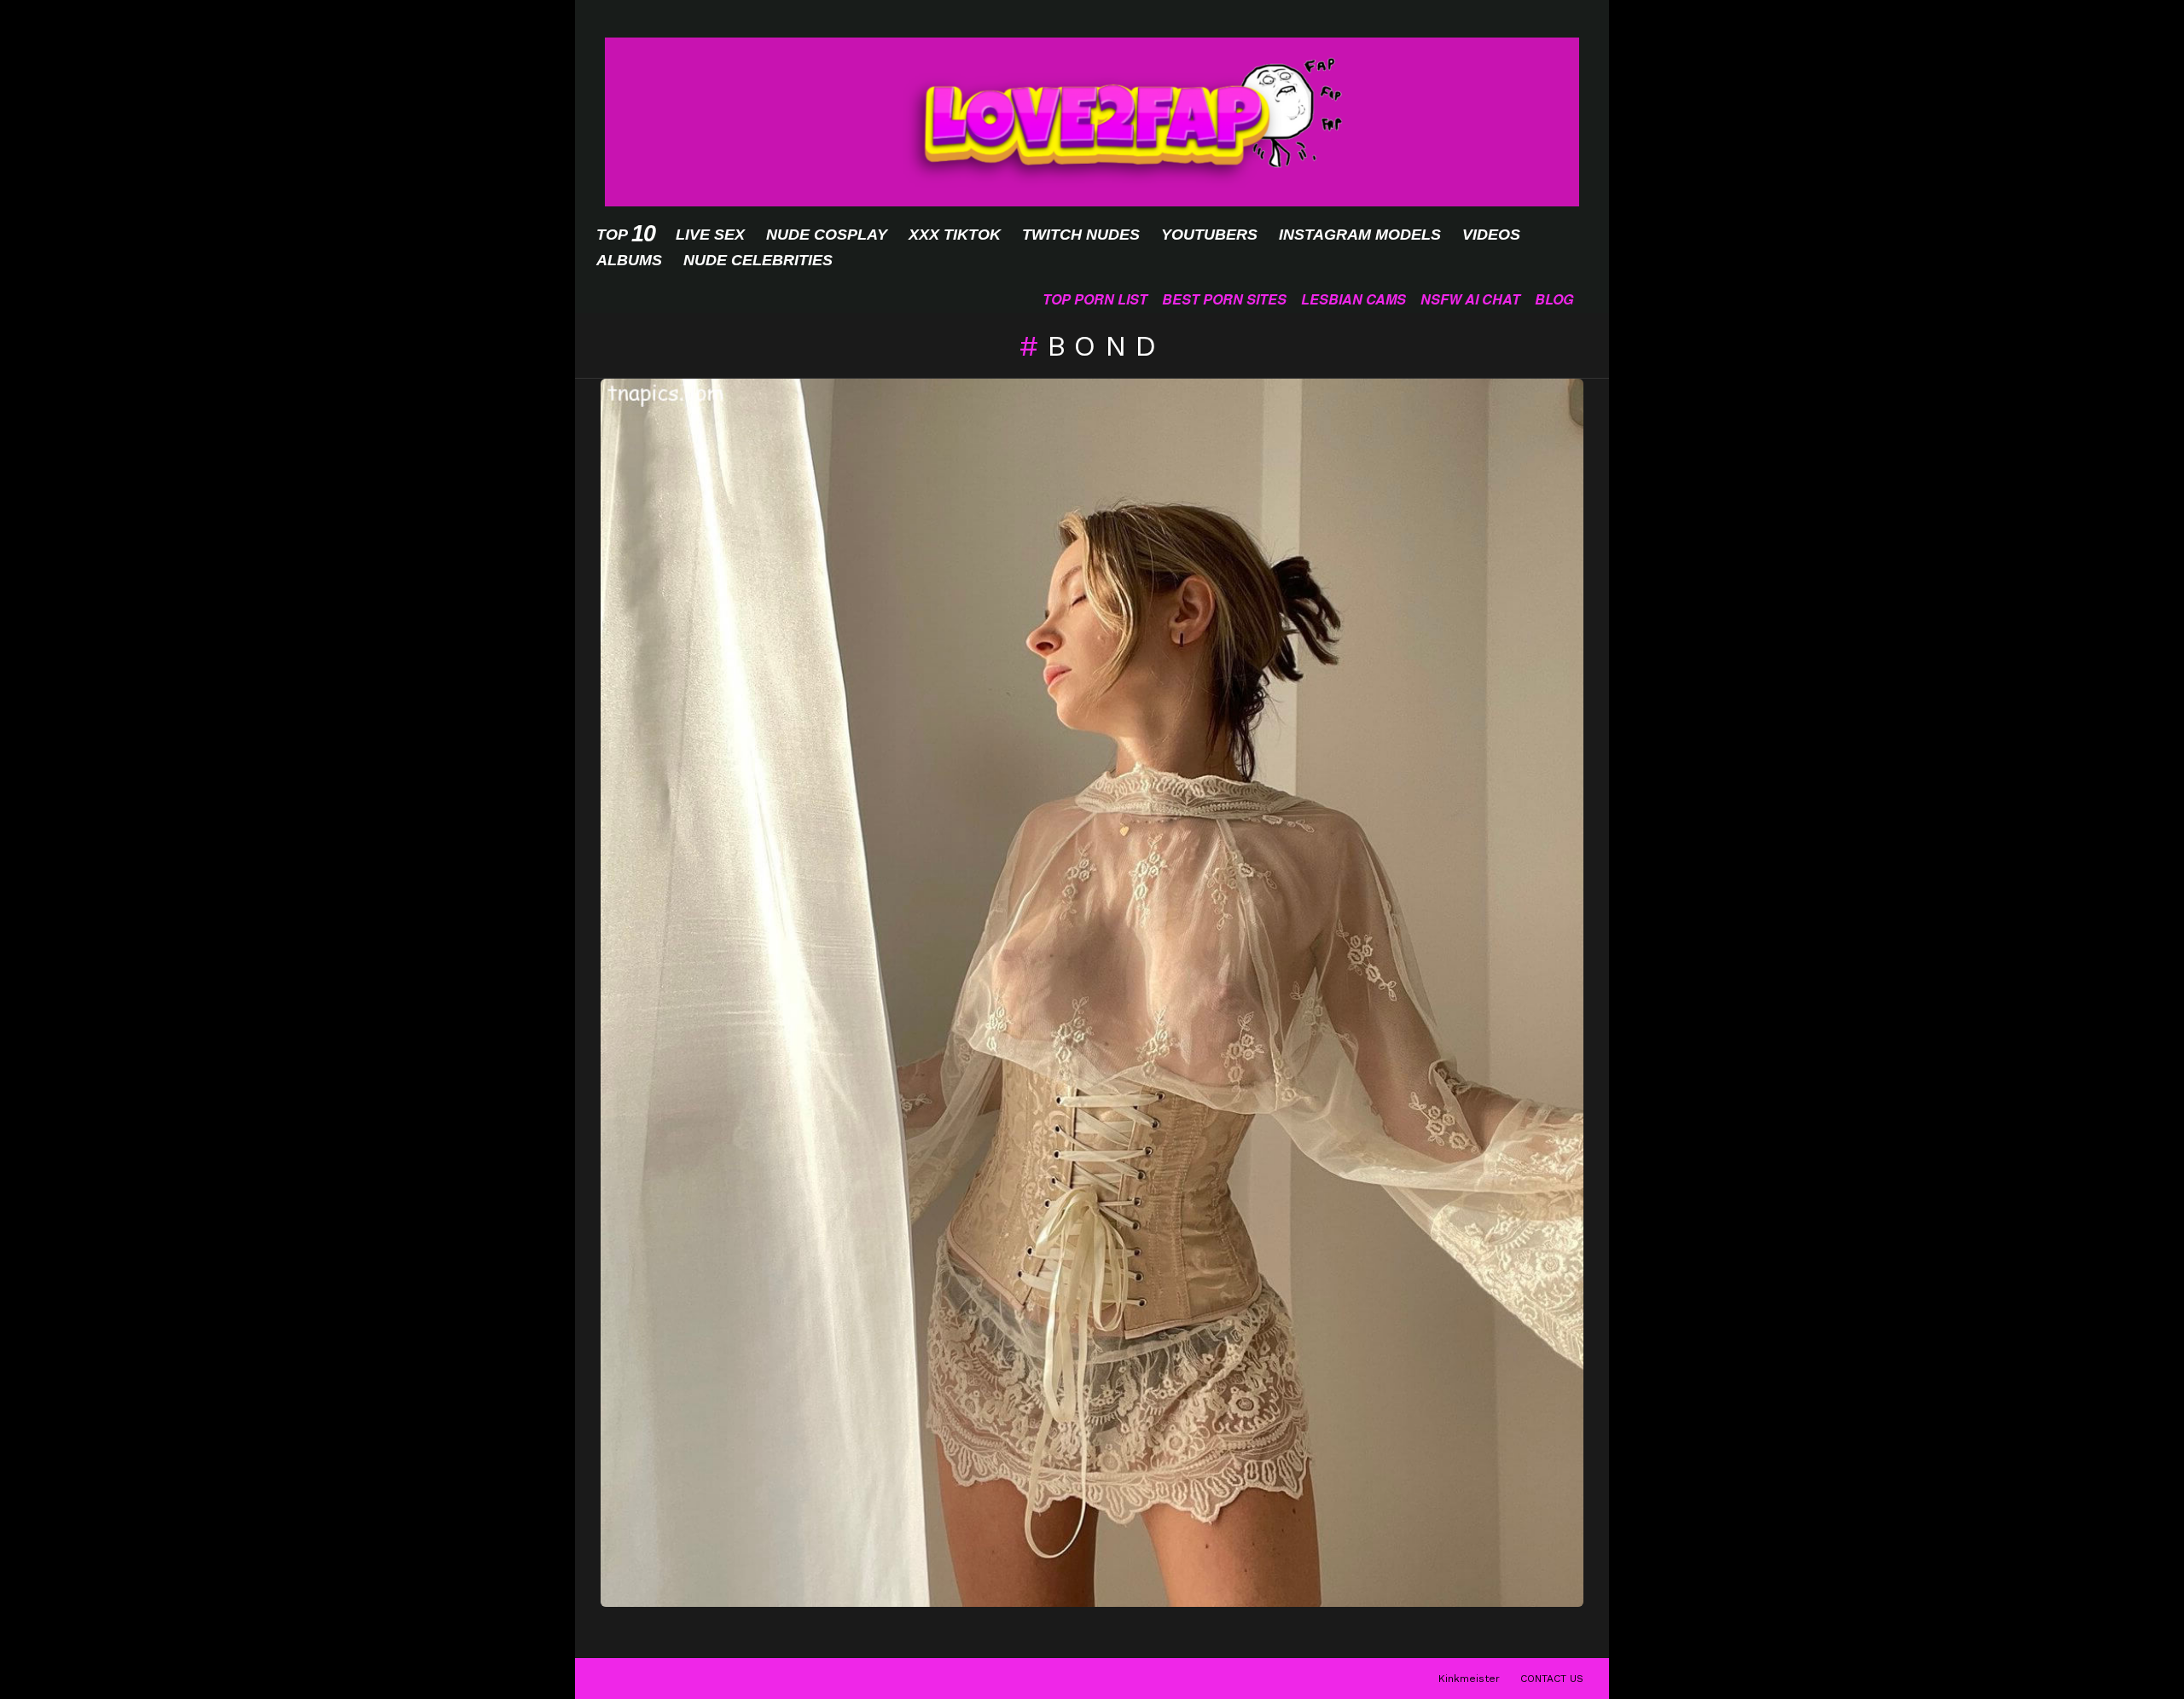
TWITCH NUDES (1081, 235)
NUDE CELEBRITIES (758, 260)
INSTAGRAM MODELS (1360, 235)
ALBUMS (629, 260)
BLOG (1554, 299)
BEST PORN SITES (1224, 299)
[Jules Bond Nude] (1092, 993)
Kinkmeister (1469, 1679)
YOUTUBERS (1209, 235)
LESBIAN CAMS (1353, 299)
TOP (625, 234)
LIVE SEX (710, 235)
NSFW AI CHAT (1470, 299)
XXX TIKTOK (955, 235)
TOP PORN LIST (1095, 299)
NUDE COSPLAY (827, 235)
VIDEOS (1491, 235)
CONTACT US (1552, 1679)
